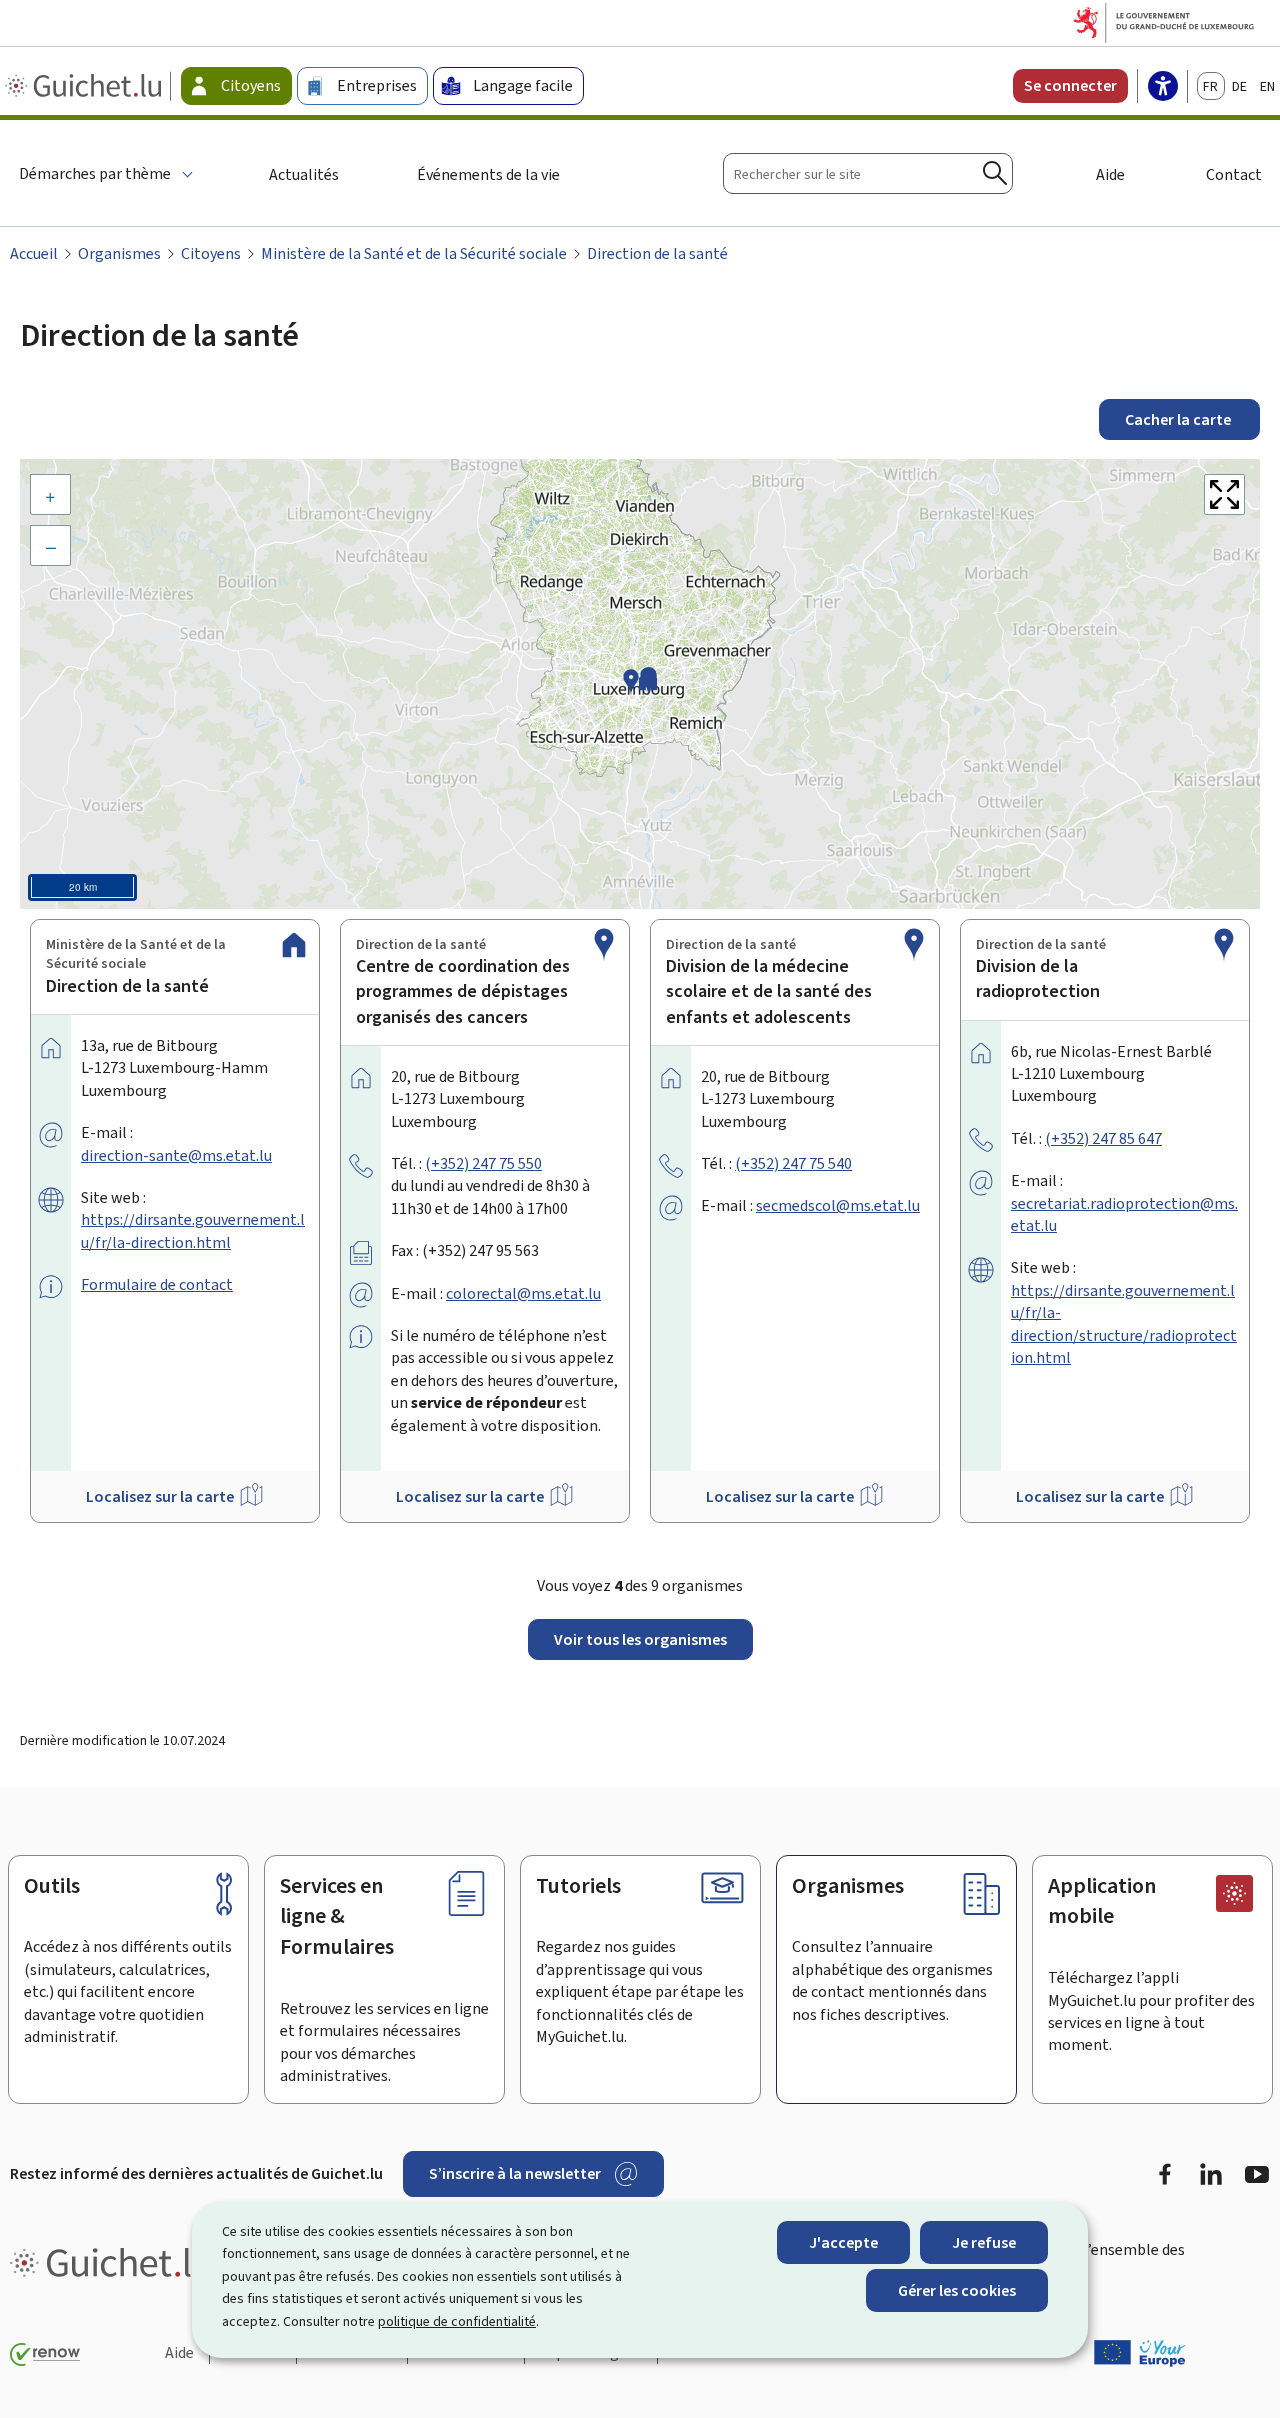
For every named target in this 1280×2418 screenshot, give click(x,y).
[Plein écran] (1224, 494)
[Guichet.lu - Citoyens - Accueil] (85, 86)
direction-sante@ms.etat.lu (176, 1155)
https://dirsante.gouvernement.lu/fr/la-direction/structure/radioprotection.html (1124, 1324)
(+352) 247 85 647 (1103, 1138)
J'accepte (843, 2242)
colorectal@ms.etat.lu (523, 1293)
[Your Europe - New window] (1140, 2353)
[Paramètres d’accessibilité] (1163, 88)
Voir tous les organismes (640, 1639)
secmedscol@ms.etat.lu (838, 1205)
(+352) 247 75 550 (483, 1163)
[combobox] (868, 173)
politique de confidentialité (457, 2321)
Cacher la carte (1179, 419)
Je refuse (984, 2242)
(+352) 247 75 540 (793, 1163)
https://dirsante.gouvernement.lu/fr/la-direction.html (193, 1230)
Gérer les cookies (957, 2290)
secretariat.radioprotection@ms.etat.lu (1124, 1214)
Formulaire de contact (157, 1284)
